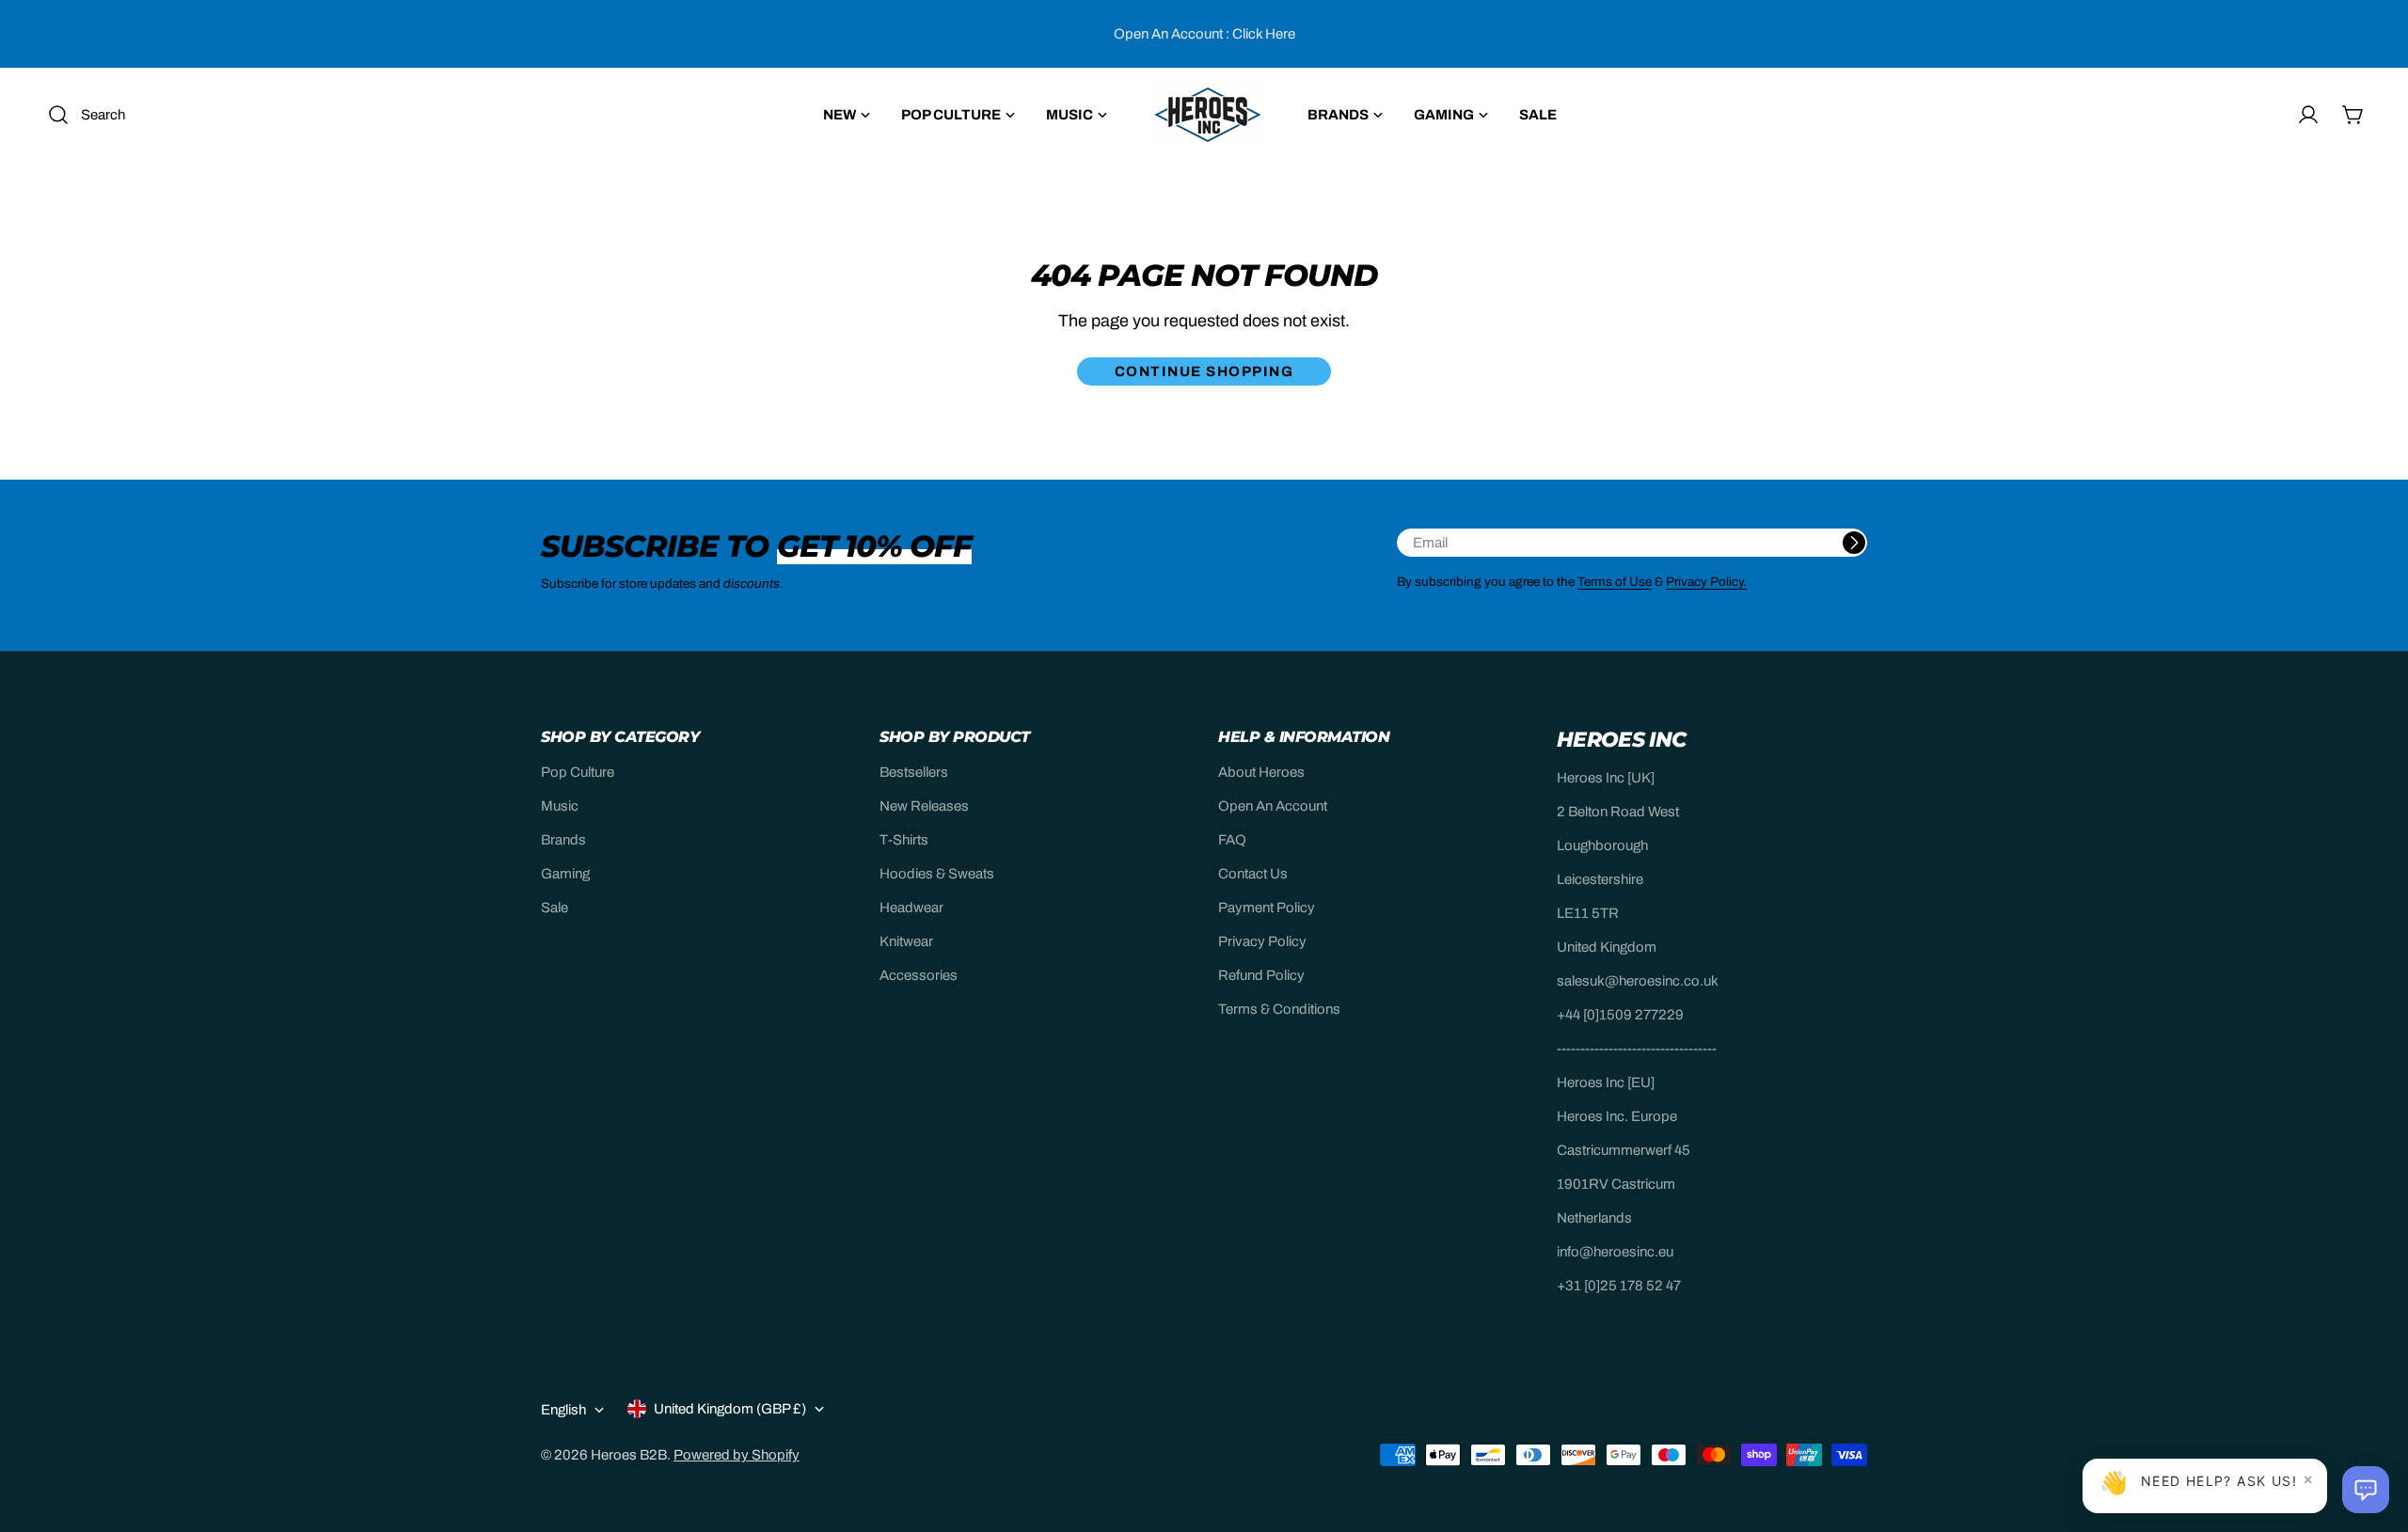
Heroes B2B (629, 1455)
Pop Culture (578, 772)
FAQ (1232, 840)
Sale (554, 908)
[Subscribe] (1854, 543)
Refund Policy (1261, 975)
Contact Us (1253, 874)
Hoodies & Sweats (937, 874)
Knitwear (906, 941)
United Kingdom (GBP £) (730, 1409)
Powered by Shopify (737, 1455)
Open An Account (1273, 806)
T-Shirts (904, 840)
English (563, 1410)
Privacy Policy (1262, 941)
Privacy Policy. (1706, 582)
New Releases (924, 806)
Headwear (911, 908)
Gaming (565, 874)
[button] (2366, 1490)
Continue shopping (1204, 371)
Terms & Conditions (1279, 1009)
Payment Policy (1267, 908)
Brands (563, 840)
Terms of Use (1615, 582)
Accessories (919, 975)
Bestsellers (914, 772)
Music (560, 806)
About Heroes (1261, 772)
